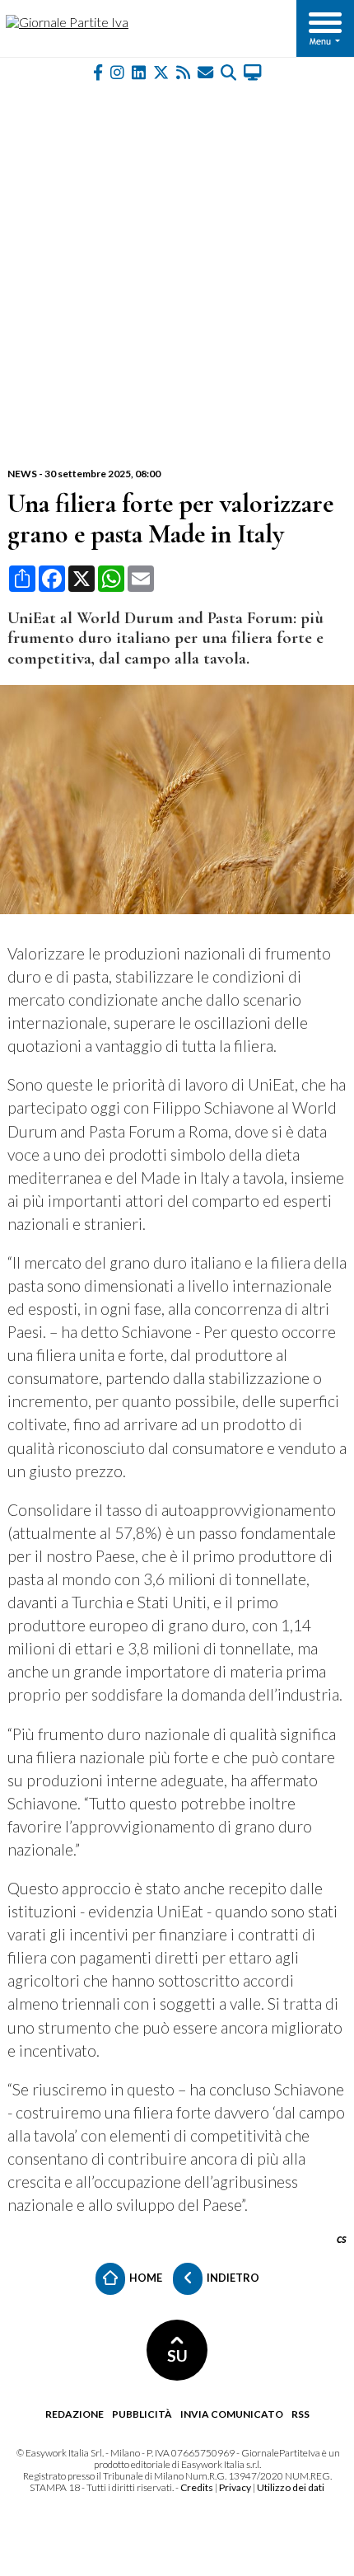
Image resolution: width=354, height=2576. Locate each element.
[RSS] (183, 71)
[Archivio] (228, 71)
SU (177, 2355)
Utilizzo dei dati (291, 2487)
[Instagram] (117, 71)
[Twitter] (161, 71)
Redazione (75, 2414)
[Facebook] (98, 71)
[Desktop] (253, 71)
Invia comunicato (232, 2414)
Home (145, 2278)
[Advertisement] (177, 274)
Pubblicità (142, 2414)
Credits (197, 2487)
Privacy (235, 2487)
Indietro (232, 2278)
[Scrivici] (205, 71)
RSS (300, 2414)
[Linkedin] (139, 71)
